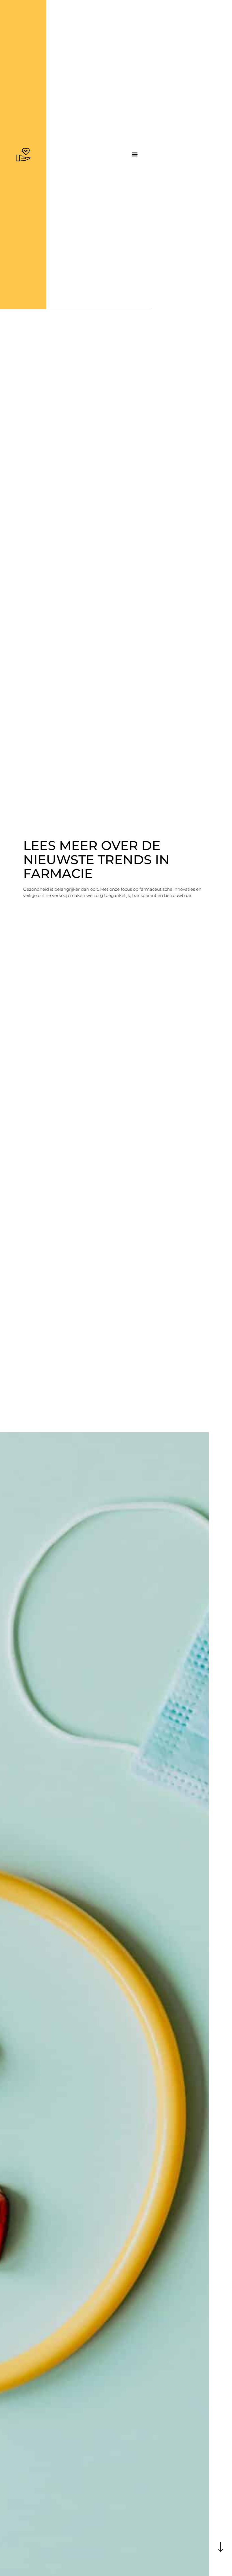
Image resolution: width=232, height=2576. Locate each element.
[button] (135, 154)
